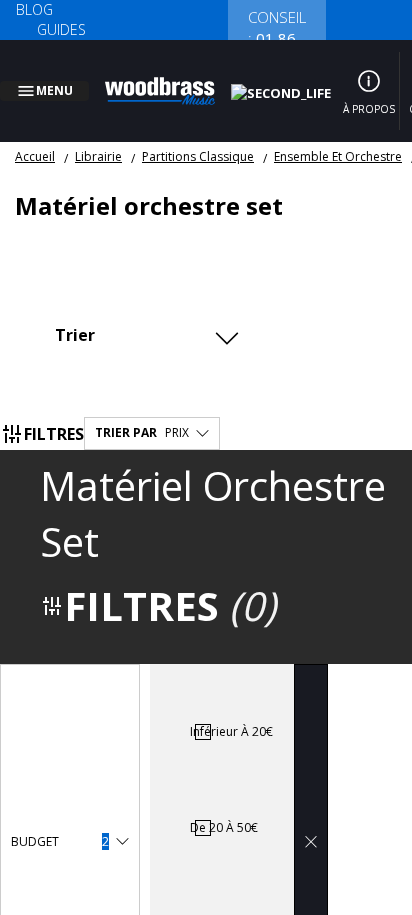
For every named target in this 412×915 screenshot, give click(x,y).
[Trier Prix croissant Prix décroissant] (144, 310)
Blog (34, 9)
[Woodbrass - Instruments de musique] (171, 79)
